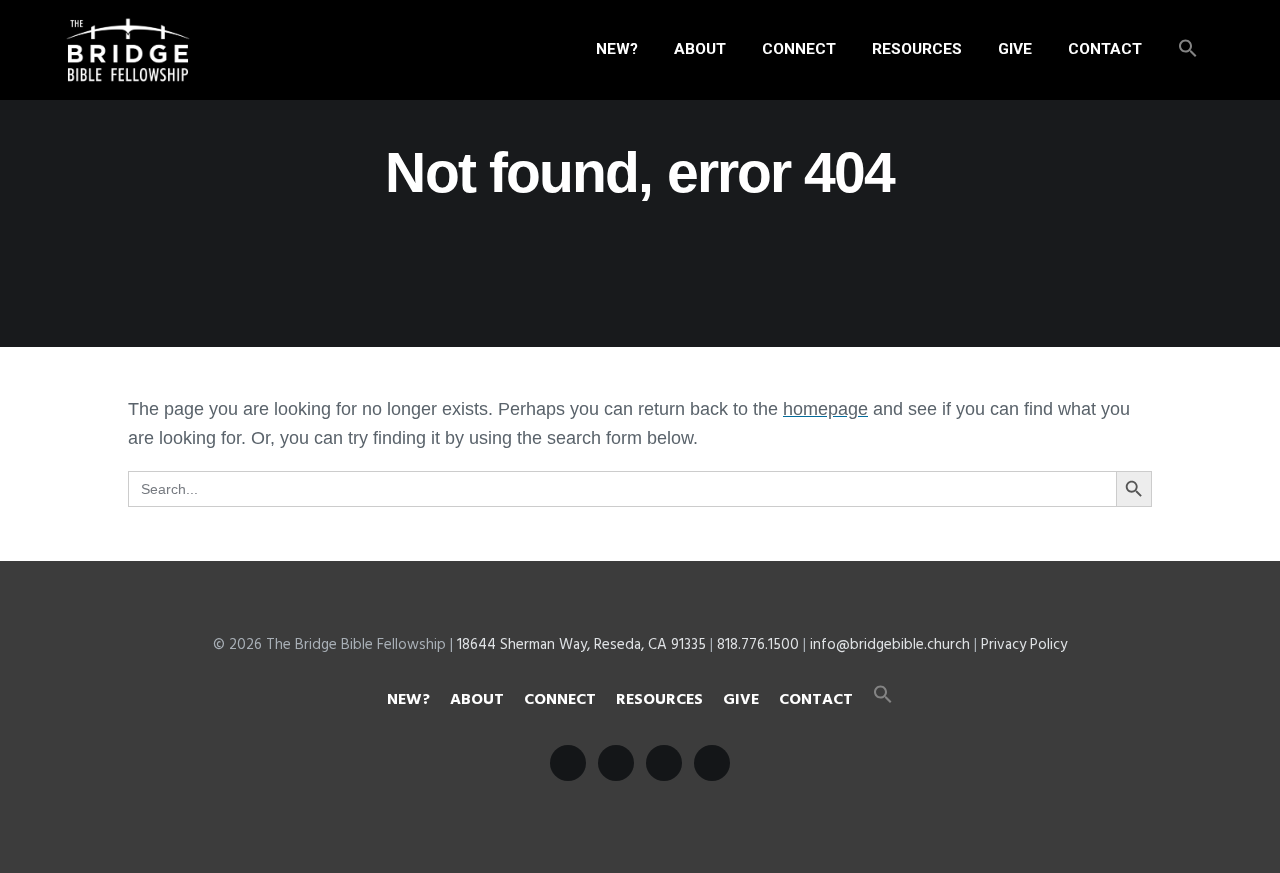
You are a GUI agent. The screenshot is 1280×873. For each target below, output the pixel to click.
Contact (816, 700)
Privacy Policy (1024, 645)
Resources (659, 700)
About (477, 700)
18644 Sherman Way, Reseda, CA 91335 (581, 645)
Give (741, 700)
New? (408, 700)
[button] (1188, 50)
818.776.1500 (758, 645)
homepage (825, 409)
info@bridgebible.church (890, 645)
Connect (560, 700)
